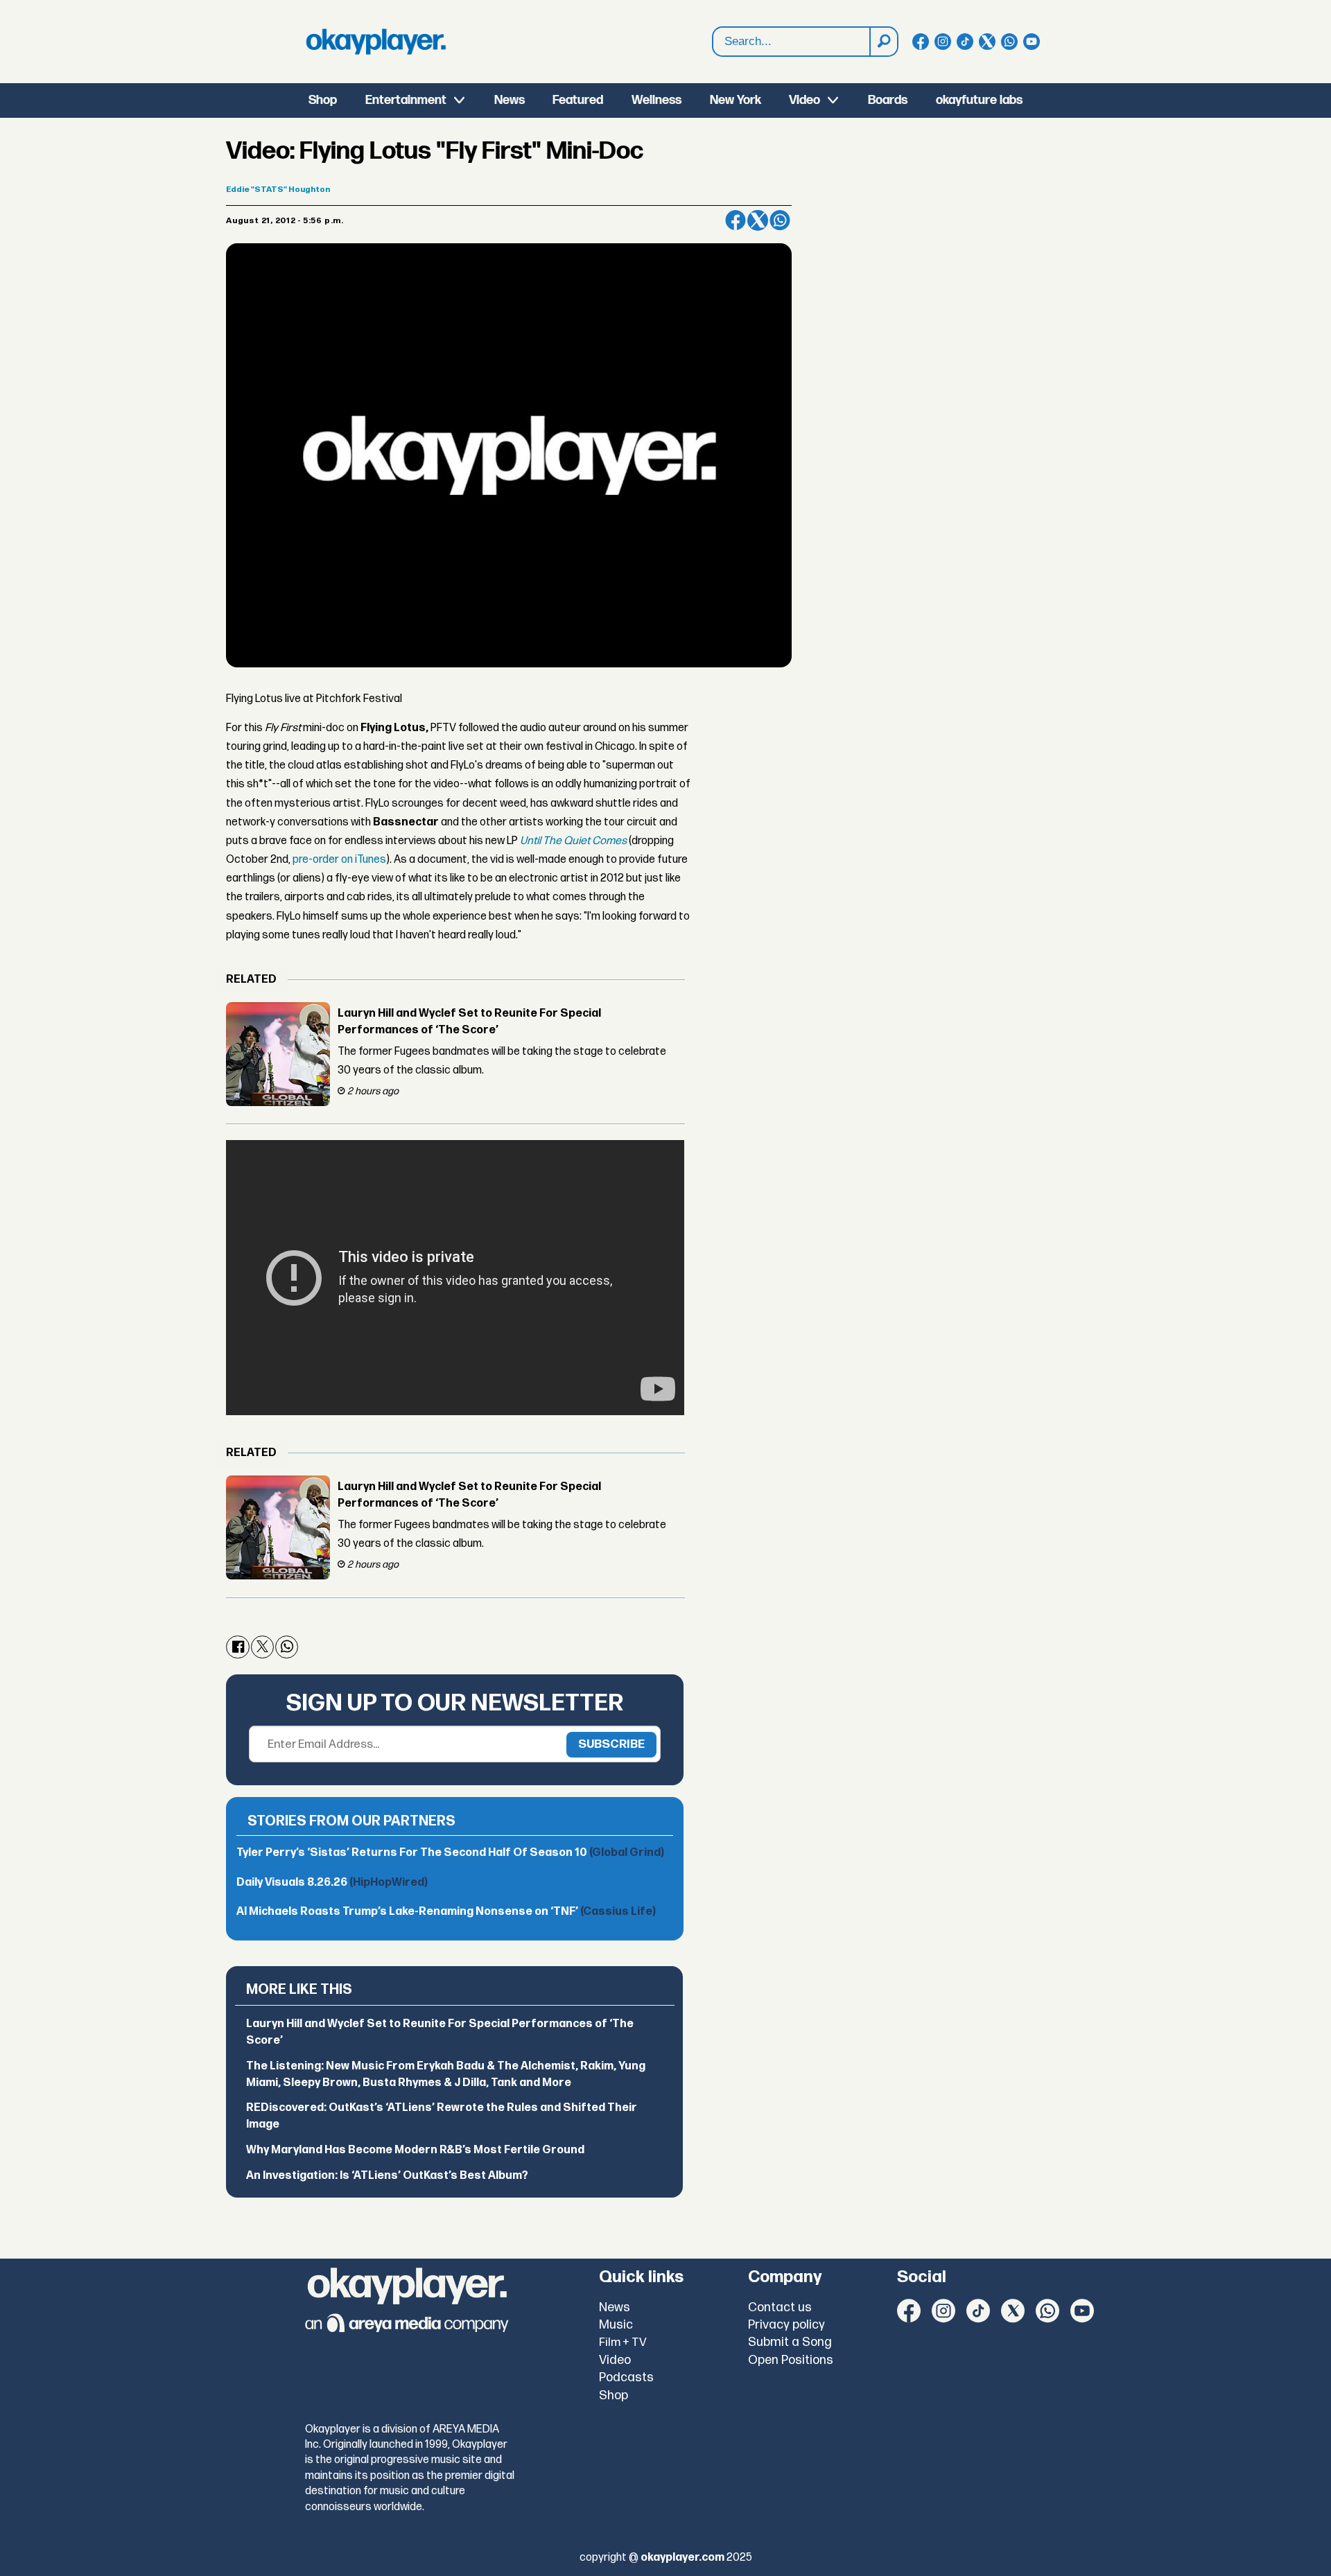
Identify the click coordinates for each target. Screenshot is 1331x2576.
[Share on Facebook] (736, 220)
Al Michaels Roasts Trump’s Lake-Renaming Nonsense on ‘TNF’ (446, 1912)
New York (736, 100)
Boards (888, 100)
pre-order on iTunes (339, 860)
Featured (578, 100)
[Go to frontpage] (376, 42)
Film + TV (623, 2342)
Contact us (780, 2307)
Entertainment (406, 100)
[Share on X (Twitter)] (758, 220)
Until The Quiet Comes (574, 841)
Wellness (656, 100)
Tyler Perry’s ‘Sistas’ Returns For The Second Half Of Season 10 (450, 1853)
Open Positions (791, 2360)
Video (804, 100)
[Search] (883, 42)
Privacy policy (786, 2325)
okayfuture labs (979, 100)
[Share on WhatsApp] (780, 220)
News (510, 100)
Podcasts (626, 2377)
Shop (323, 100)
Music (616, 2325)
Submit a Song (790, 2342)
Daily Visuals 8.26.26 (332, 1883)
